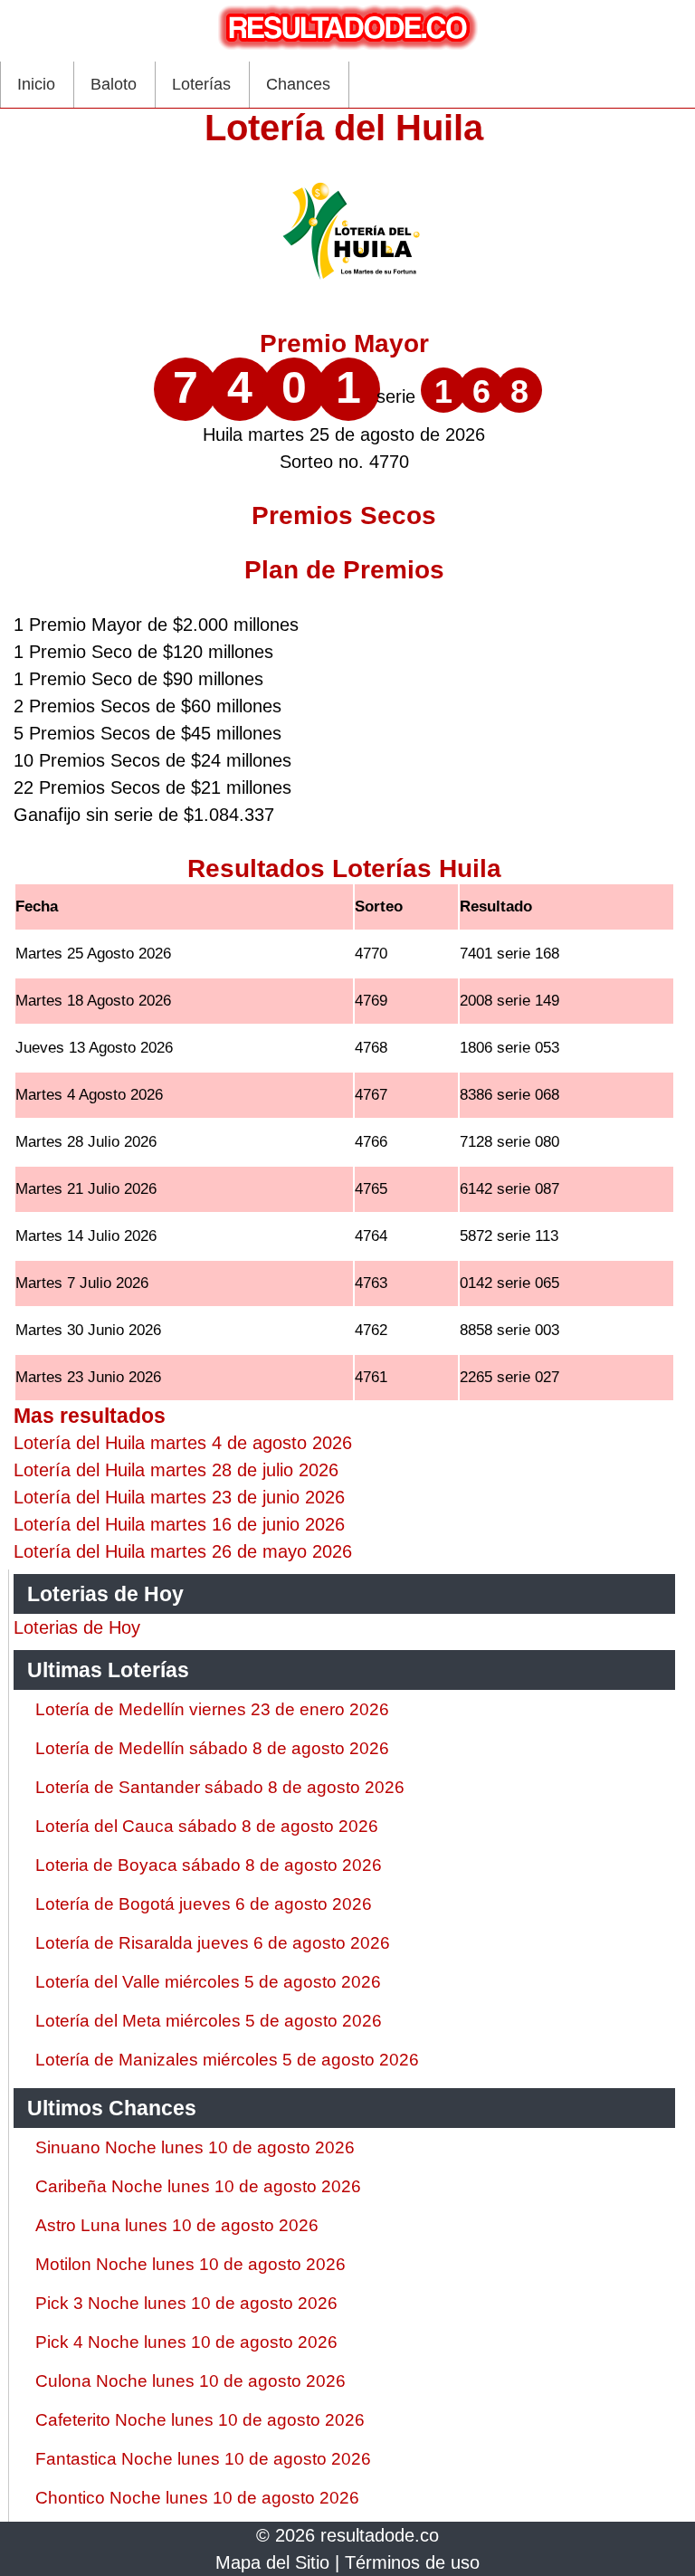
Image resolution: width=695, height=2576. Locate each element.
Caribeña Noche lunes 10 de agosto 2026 (198, 2186)
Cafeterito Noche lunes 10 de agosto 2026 (200, 2420)
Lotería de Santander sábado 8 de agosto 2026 (220, 1787)
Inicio (36, 84)
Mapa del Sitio (272, 2562)
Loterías (201, 84)
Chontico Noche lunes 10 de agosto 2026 (197, 2498)
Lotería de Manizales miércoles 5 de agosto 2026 (227, 2060)
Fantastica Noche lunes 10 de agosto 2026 (203, 2459)
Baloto (114, 84)
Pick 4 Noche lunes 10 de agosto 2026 (186, 2342)
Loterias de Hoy (77, 1627)
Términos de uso (412, 2562)
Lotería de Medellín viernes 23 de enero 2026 (212, 1709)
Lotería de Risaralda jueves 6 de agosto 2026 (213, 1943)
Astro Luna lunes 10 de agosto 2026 (177, 2225)
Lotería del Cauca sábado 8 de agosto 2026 (207, 1826)
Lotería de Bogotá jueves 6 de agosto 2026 (204, 1904)
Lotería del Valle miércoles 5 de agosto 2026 (208, 1982)
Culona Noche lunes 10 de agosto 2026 (190, 2381)
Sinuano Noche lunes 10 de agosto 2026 (195, 2147)
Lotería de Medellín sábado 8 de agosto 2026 (212, 1748)
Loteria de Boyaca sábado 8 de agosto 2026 (209, 1865)
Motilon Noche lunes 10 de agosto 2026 (190, 2264)
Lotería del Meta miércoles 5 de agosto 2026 (209, 2021)
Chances (298, 84)
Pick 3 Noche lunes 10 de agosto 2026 (186, 2303)
